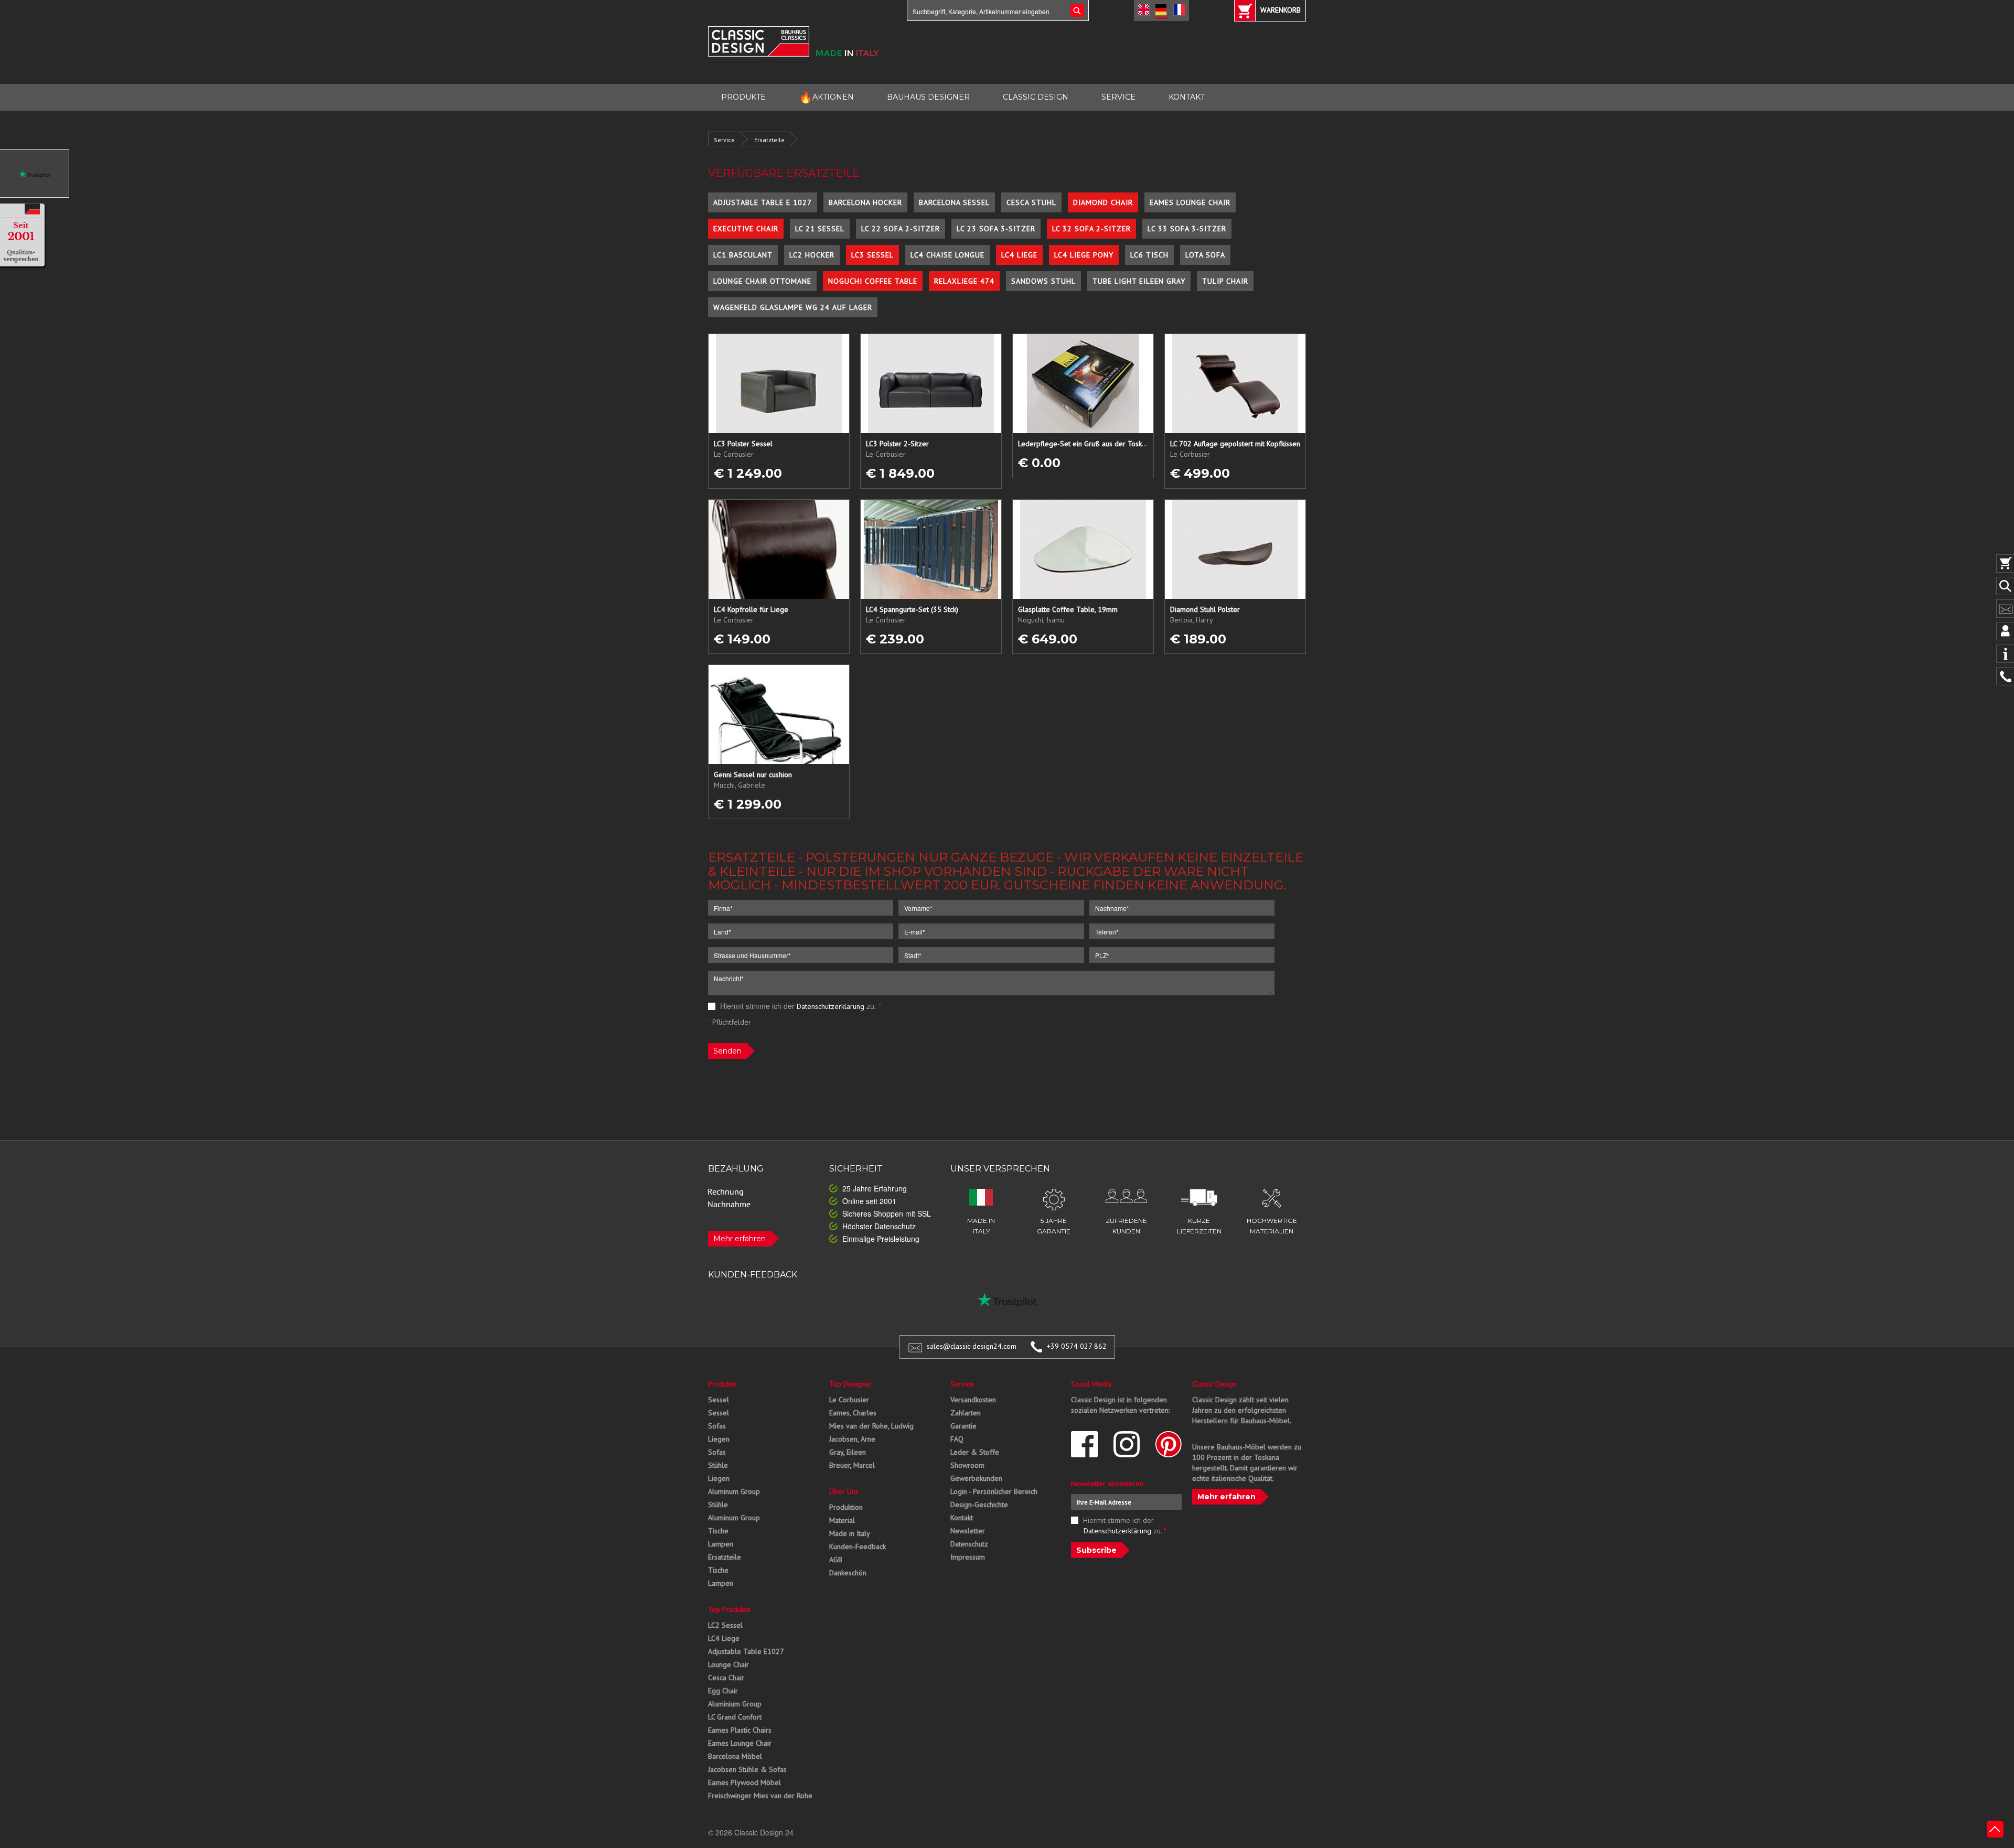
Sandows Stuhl (1043, 281)
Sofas (717, 1426)
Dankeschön (848, 1573)
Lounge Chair (729, 1664)
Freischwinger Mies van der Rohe (760, 1796)
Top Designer (850, 1384)
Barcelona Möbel (735, 1756)
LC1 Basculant (743, 255)
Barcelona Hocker (865, 202)
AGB (836, 1560)
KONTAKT (1187, 97)
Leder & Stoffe (975, 1452)
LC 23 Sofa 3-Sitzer (996, 229)
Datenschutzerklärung (831, 1006)
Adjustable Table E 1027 (763, 202)
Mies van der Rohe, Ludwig (871, 1426)
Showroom (967, 1465)
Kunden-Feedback (858, 1546)
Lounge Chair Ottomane (762, 281)
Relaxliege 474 (964, 281)
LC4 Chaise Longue (947, 255)
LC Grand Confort (735, 1717)
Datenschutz (969, 1544)
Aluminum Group (734, 1491)
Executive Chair (746, 229)
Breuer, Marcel (852, 1465)
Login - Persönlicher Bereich (994, 1491)
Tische (718, 1531)
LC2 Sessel (725, 1625)
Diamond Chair (1103, 202)
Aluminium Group (735, 1704)
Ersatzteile (769, 140)
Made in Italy (850, 1533)
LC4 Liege (1019, 255)
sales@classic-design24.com (972, 1346)
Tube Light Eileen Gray (1139, 281)
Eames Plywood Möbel (744, 1782)
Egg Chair (723, 1691)
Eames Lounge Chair (1190, 202)
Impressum (968, 1557)
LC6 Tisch (1149, 255)
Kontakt (962, 1518)
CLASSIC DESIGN (1036, 97)
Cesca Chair (726, 1678)
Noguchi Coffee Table (873, 281)
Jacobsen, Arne (852, 1439)
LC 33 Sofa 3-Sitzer (1187, 229)
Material (842, 1520)
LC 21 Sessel (820, 229)
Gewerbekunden (976, 1478)
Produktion (846, 1507)
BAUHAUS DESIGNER (928, 97)
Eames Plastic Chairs (740, 1730)
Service (724, 140)
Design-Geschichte (979, 1505)
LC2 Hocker (812, 255)
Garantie (963, 1426)
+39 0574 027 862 (1077, 1346)
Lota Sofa (1205, 255)
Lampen (721, 1544)
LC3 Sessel (872, 255)
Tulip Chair (1225, 281)
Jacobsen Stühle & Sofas (747, 1769)
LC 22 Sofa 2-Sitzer (901, 229)
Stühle (718, 1465)
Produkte (722, 1384)
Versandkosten (973, 1400)
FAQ (957, 1439)
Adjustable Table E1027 (746, 1651)
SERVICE (1118, 97)
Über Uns (844, 1491)
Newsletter (968, 1531)
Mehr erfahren (740, 1239)
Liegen (719, 1439)
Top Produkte (729, 1609)
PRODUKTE (743, 97)
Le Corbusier (849, 1400)
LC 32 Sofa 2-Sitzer (1091, 229)
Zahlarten (966, 1413)
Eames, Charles (853, 1413)
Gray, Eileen (848, 1452)
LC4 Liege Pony (1084, 255)
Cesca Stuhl (1031, 202)
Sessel (719, 1400)
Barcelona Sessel (954, 202)
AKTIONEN (826, 97)
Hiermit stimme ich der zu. (800, 1006)
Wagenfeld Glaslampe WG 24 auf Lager (793, 307)
